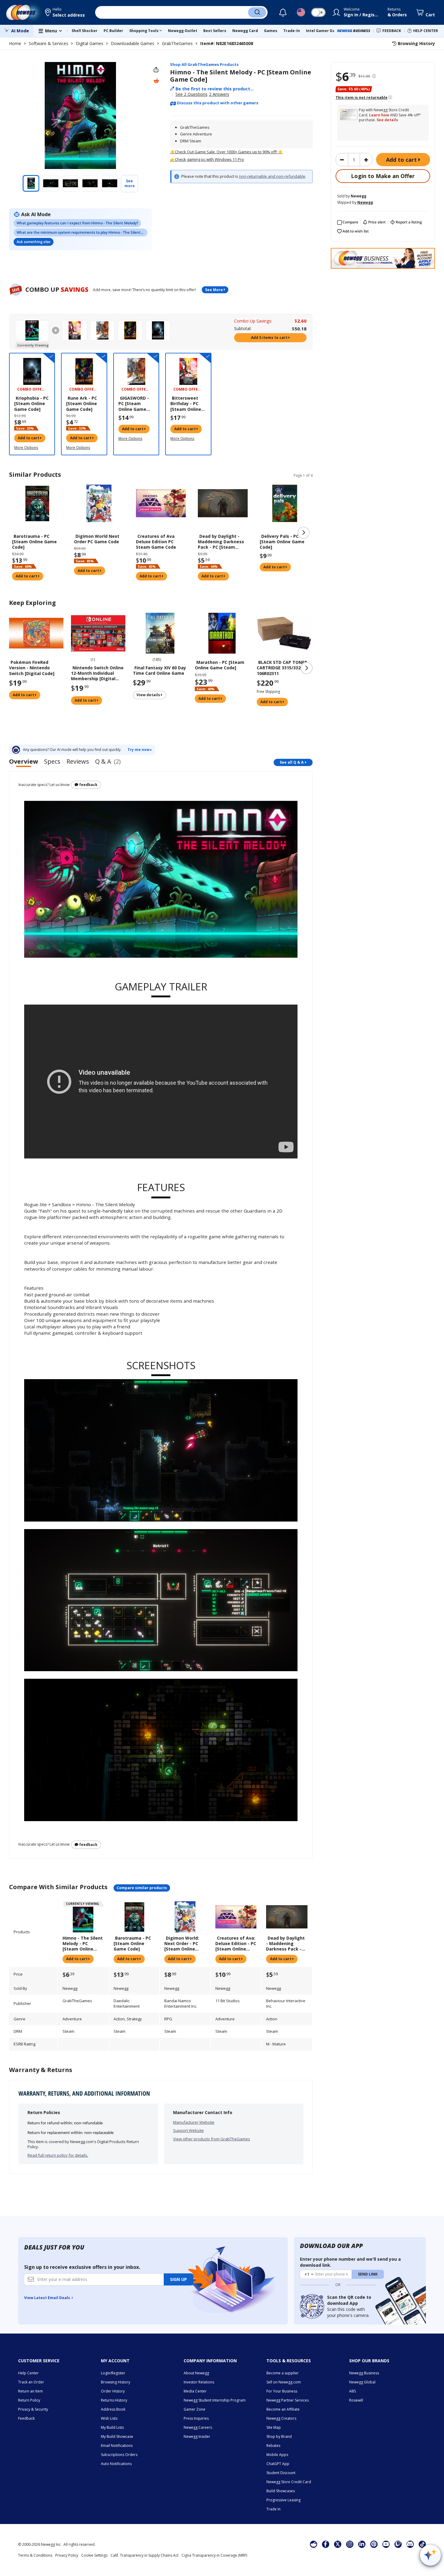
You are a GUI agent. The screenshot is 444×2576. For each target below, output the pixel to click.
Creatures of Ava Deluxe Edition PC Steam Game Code (156, 542)
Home (15, 43)
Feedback (88, 785)
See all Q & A (292, 762)
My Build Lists (112, 2427)
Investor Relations (199, 2382)
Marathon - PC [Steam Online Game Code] (220, 665)
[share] (156, 70)
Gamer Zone (195, 2409)
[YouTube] (386, 2544)
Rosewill (356, 2400)
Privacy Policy (67, 2555)
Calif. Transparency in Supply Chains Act (145, 2555)
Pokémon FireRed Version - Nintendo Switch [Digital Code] (32, 668)
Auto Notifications (116, 2464)
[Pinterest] (374, 2544)
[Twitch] (398, 2544)
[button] (65, 12)
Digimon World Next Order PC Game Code (97, 539)
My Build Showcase (117, 2436)
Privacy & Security (33, 2409)
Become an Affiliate (283, 2409)
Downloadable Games (133, 43)
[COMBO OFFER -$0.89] (188, 371)
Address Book (113, 2409)
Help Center (28, 2373)
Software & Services (48, 43)
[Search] (257, 12)
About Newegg (196, 2373)
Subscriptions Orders (119, 2455)
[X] (338, 2544)
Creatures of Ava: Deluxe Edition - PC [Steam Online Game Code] (236, 1944)
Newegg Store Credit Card (289, 2482)
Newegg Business (364, 2373)
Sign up (179, 2279)
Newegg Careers (198, 2427)
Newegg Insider (197, 2436)
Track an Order (31, 2382)
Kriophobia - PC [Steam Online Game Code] (31, 404)
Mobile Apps (277, 2455)
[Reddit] (156, 81)
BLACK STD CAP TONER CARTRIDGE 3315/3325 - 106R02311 (282, 668)
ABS (352, 2391)
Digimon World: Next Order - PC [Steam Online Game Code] (182, 1944)
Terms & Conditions (35, 2555)
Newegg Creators (281, 2418)
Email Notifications (117, 2446)
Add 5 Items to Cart (270, 338)
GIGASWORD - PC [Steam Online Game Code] (134, 404)
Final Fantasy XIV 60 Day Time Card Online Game (159, 671)
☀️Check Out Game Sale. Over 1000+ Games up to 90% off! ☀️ (226, 152)
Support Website (188, 2130)
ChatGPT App (278, 2464)
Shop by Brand (279, 2436)
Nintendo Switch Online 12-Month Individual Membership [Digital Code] (97, 673)
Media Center (195, 2391)
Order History (113, 2391)
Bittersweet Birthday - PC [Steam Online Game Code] (186, 404)
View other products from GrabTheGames (212, 2139)
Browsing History (116, 2382)
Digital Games (90, 43)
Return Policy (29, 2400)
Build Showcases (281, 2491)
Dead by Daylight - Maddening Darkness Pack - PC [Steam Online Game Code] (221, 542)
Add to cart (402, 160)
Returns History (114, 2400)
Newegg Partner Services (288, 2400)
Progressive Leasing (283, 2500)
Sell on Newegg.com (284, 2382)
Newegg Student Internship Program (215, 2400)
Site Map (274, 2427)
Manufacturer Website (194, 2122)
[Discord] (410, 2544)
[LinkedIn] (362, 2544)
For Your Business (282, 2391)
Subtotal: (243, 328)
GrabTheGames (177, 43)
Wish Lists (109, 2418)
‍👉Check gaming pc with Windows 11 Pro (207, 159)
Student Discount (281, 2473)
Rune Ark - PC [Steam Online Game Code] (82, 404)
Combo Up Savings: (253, 321)
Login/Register (113, 2373)
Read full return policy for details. (58, 2155)
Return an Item (31, 2391)
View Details (149, 695)
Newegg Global (362, 2382)
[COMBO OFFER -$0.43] (32, 371)
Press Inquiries (196, 2418)
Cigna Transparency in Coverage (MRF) (214, 2555)
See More (214, 290)
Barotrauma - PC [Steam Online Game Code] (34, 542)
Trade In (273, 2509)
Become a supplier (283, 2373)
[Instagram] (350, 2544)
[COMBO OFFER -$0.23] (84, 371)
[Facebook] (325, 2544)
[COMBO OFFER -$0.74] (136, 371)
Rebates (273, 2446)
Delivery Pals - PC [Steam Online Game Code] (282, 542)
